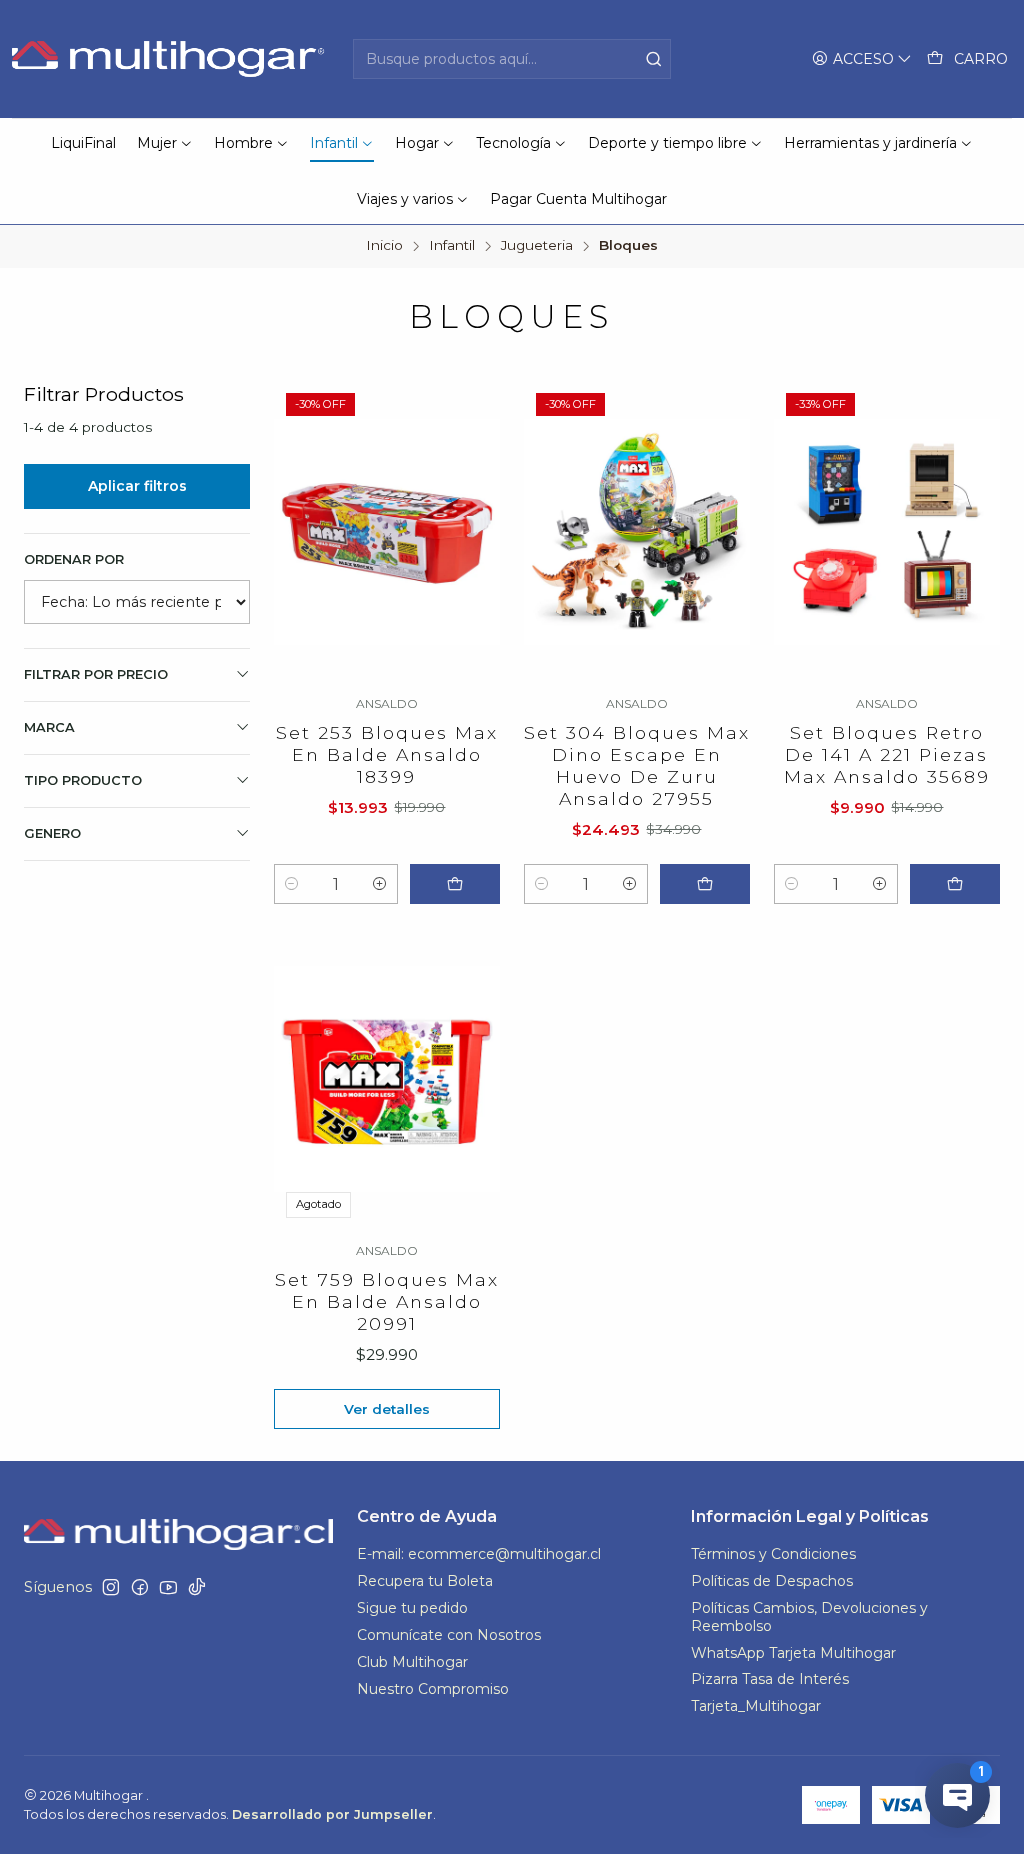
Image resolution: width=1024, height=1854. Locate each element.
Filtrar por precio (96, 674)
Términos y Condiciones (773, 1554)
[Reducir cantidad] (292, 884)
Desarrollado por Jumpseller (332, 1814)
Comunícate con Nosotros (449, 1635)
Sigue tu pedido (412, 1608)
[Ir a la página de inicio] (170, 59)
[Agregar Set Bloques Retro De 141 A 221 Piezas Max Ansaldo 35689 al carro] (955, 884)
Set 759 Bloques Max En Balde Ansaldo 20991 (387, 1301)
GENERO (52, 833)
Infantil (452, 246)
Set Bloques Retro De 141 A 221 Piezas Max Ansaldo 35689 (887, 754)
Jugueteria (537, 246)
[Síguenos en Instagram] (111, 1587)
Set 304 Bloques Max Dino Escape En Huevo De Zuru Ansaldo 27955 (637, 765)
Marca (49, 727)
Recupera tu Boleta (425, 1581)
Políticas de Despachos (772, 1581)
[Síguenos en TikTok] (197, 1587)
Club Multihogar (412, 1662)
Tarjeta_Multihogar (756, 1706)
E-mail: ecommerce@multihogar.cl (479, 1554)
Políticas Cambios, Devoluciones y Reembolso (809, 1617)
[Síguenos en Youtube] (168, 1587)
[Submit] (654, 59)
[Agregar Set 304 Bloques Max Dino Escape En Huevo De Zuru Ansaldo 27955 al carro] (705, 884)
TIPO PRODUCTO (83, 780)
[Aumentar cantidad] (380, 884)
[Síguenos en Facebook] (140, 1587)
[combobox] (511, 59)
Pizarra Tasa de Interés (770, 1679)
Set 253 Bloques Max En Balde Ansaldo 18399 (387, 754)
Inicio (384, 246)
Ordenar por (74, 559)
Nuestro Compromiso (433, 1689)
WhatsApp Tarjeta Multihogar (793, 1653)
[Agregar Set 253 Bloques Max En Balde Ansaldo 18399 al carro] (455, 884)
